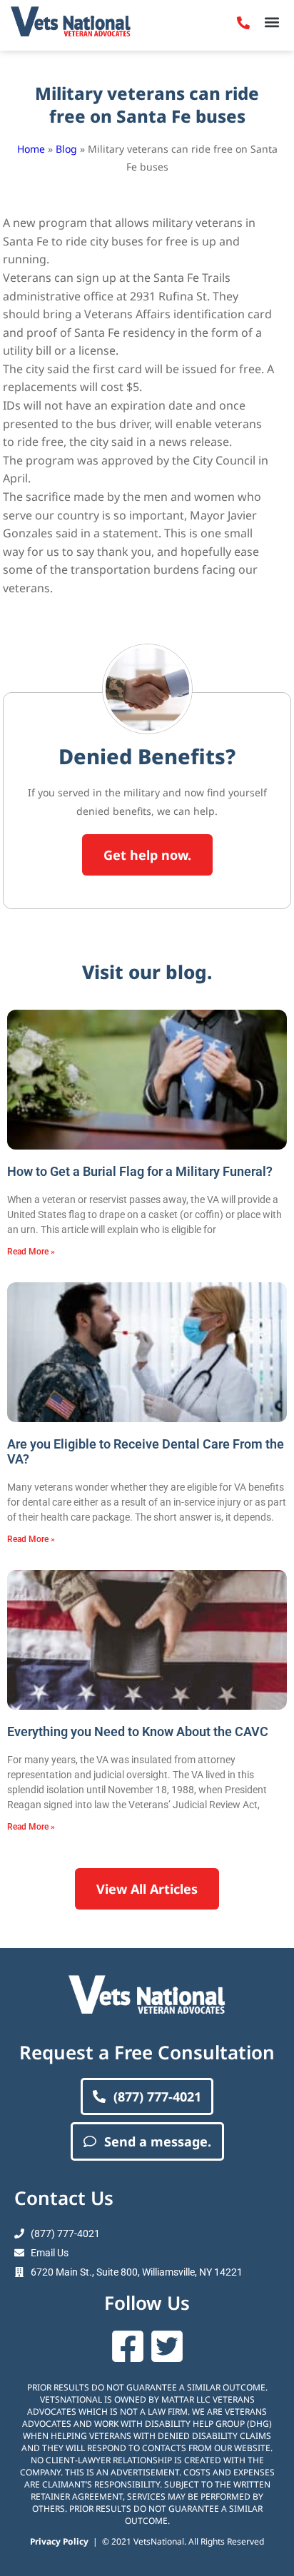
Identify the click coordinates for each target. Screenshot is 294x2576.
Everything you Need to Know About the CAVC (138, 1731)
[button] (272, 22)
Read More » (31, 1252)
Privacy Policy (59, 2541)
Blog (66, 149)
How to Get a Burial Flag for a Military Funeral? (140, 1171)
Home (31, 149)
